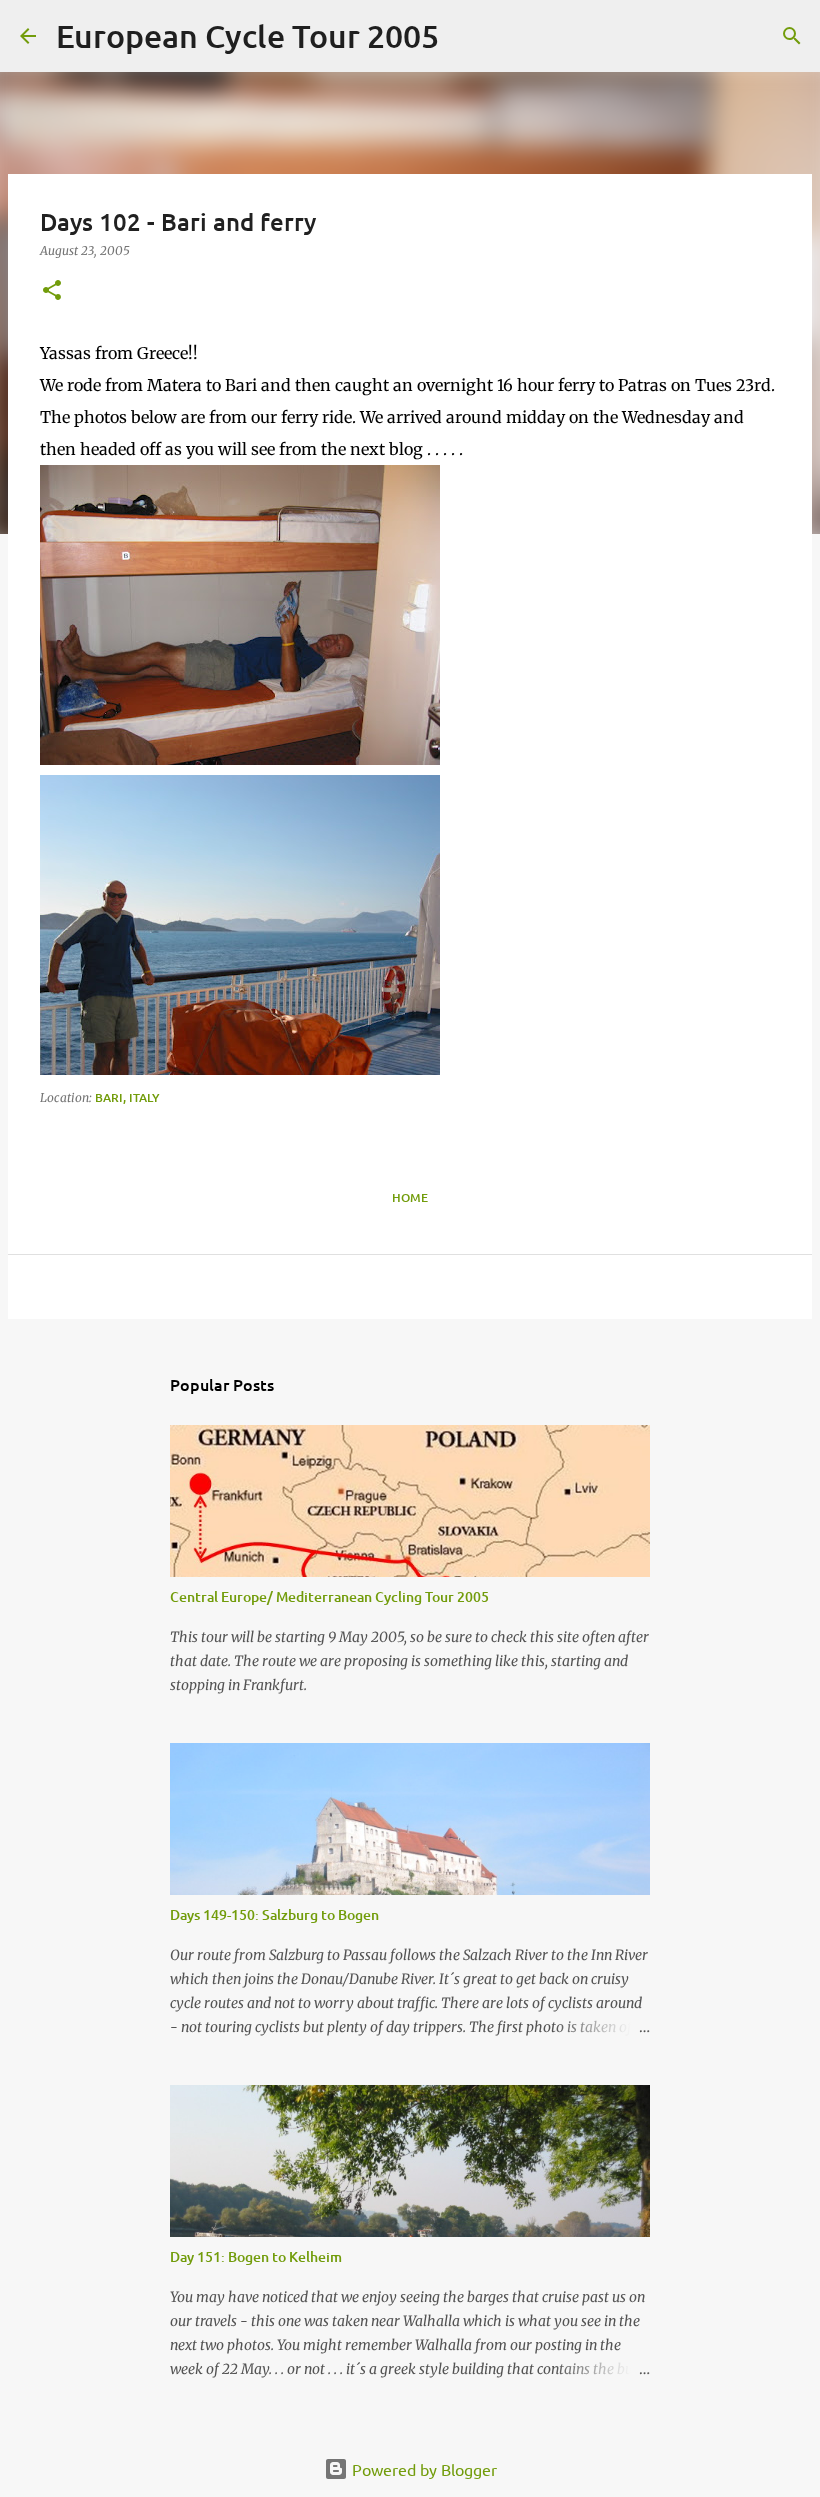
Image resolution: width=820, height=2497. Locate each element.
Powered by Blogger (422, 2469)
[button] (52, 291)
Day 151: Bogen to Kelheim (256, 2256)
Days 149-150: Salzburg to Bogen (274, 1914)
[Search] (467, 36)
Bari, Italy (127, 1097)
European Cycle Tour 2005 (247, 35)
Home (410, 1197)
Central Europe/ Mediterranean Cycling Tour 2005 (329, 1596)
